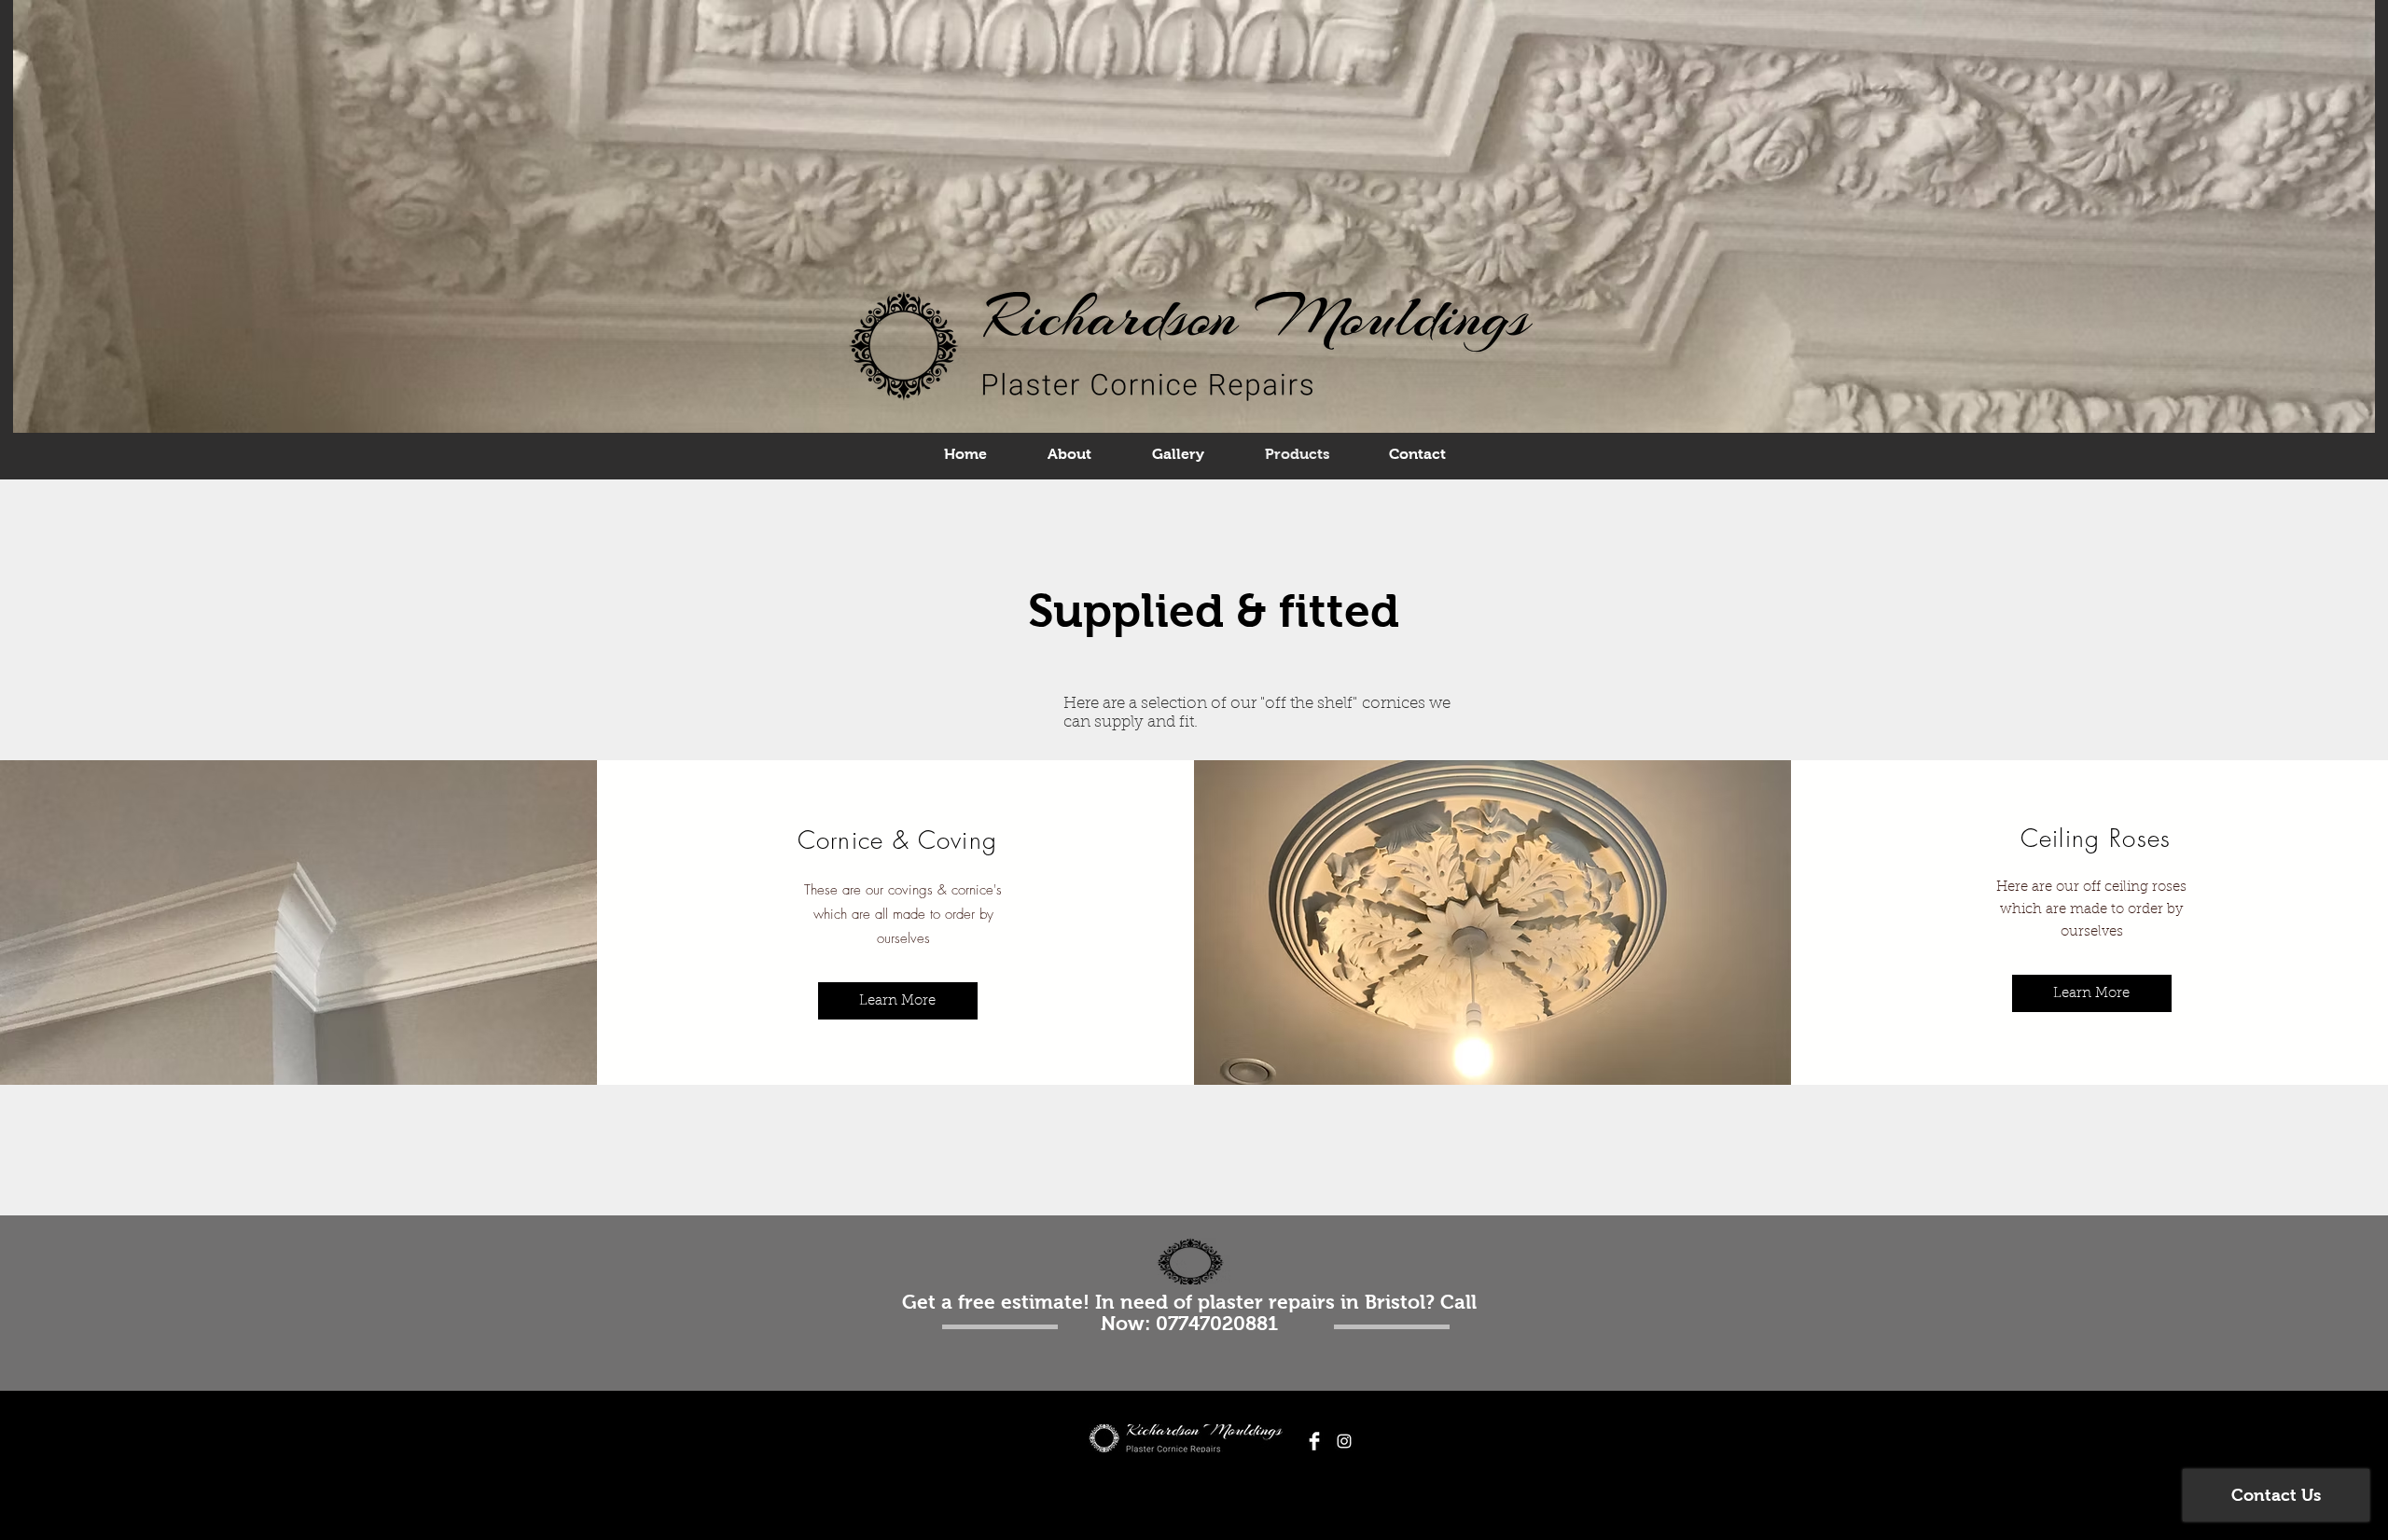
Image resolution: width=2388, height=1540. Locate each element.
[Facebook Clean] (1314, 1441)
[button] (2092, 993)
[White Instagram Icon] (1344, 1441)
